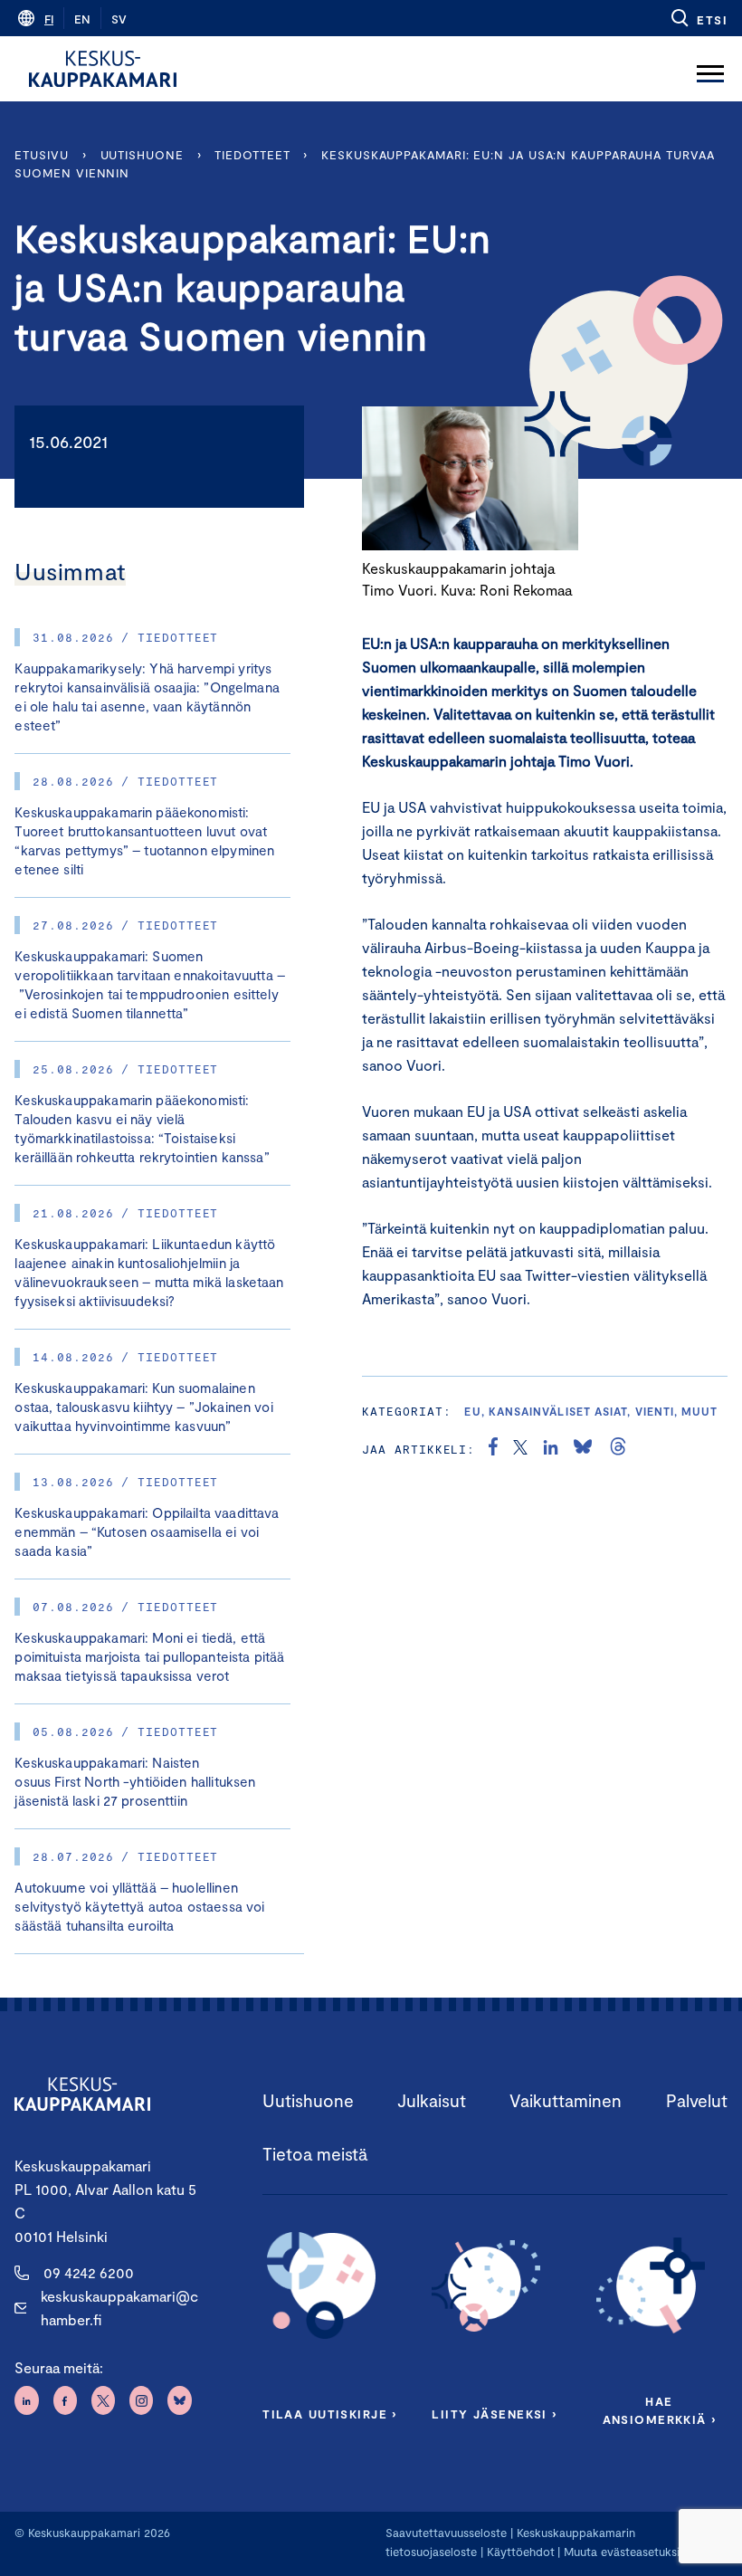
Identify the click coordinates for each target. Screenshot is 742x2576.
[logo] (103, 69)
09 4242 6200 (89, 2272)
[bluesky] (583, 1449)
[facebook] (493, 1449)
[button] (698, 18)
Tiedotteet (252, 155)
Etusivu (41, 155)
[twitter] (520, 1449)
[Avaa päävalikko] (710, 69)
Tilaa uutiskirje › (330, 2414)
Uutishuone (142, 155)
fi (49, 19)
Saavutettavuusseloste (446, 2533)
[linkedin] (551, 1449)
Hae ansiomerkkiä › (660, 2410)
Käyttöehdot (521, 2552)
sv (119, 19)
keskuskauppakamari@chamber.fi (119, 2308)
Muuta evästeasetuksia (625, 2552)
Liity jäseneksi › (494, 2414)
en (82, 19)
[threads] (618, 1449)
